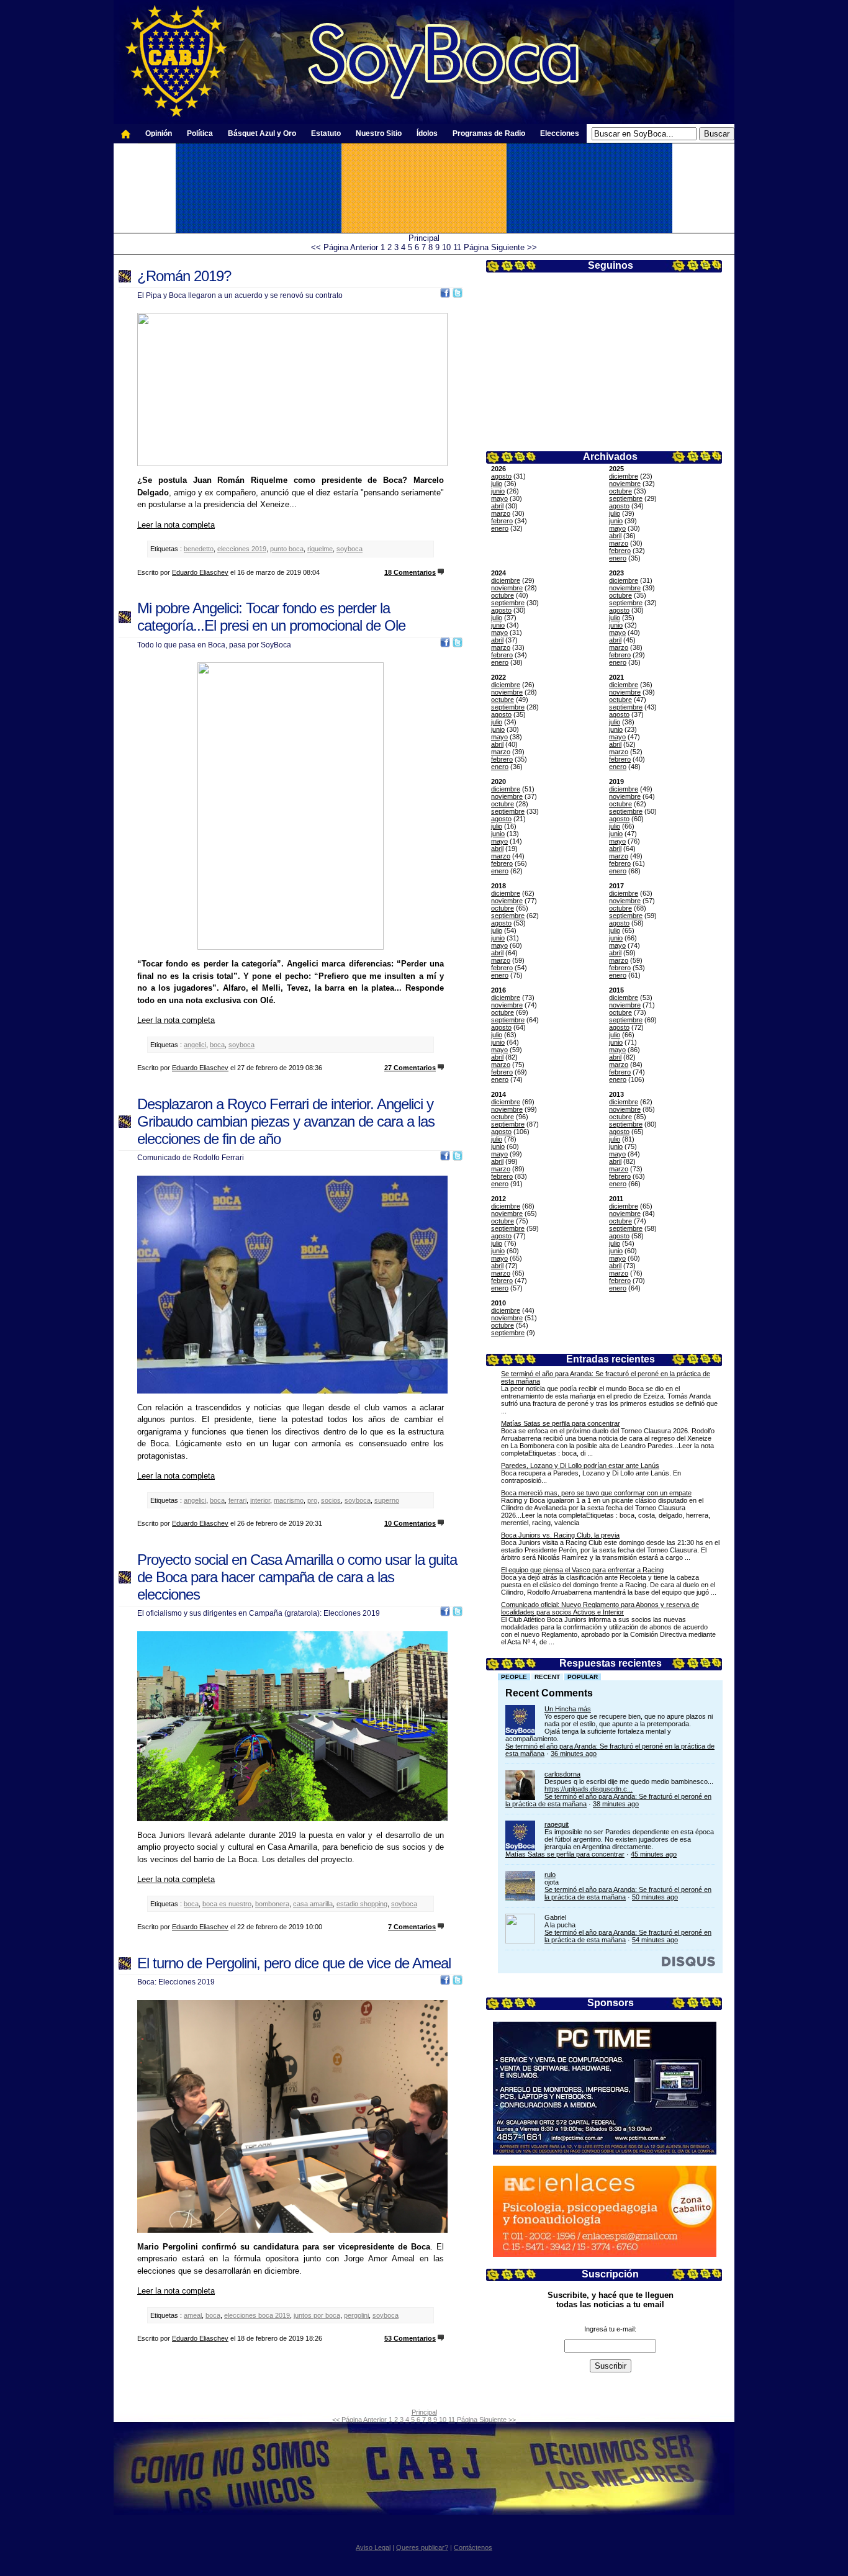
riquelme (320, 549)
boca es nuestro (227, 1904)
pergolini (356, 2315)
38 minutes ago (616, 1804)
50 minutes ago (655, 1897)
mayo (499, 498)
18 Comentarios (410, 572)
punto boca (287, 549)
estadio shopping (362, 1904)
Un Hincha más (568, 1709)
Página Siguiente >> (500, 247)
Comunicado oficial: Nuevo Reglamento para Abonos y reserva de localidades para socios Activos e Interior (600, 1608)
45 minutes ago (654, 1854)
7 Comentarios (412, 1927)
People (514, 1677)
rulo (550, 1875)
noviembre (625, 484)
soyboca (350, 549)
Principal (424, 238)
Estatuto (326, 133)
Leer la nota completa (176, 525)
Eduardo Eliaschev (200, 572)
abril (497, 506)
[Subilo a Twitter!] (458, 295)
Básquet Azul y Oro (262, 133)
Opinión (159, 133)
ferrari (237, 1500)
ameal (193, 2315)
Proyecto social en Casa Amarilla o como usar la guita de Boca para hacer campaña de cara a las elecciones (297, 1577)
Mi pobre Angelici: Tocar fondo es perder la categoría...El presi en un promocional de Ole (271, 617)
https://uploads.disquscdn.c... (589, 1789)
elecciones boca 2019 (257, 2315)
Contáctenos (473, 2547)
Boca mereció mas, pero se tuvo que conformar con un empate (596, 1493)
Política (200, 133)
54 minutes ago (655, 1940)
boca (217, 1045)
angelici (195, 1045)
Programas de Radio (489, 133)
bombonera (272, 1904)
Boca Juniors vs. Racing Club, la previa (560, 1535)
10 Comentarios (410, 1523)
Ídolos (427, 133)
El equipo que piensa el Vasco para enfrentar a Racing (582, 1570)
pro (312, 1500)
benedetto (199, 549)
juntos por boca (317, 2315)
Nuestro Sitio (379, 133)
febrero (502, 521)
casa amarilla (313, 1904)
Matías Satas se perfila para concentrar (561, 1423)
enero (500, 528)
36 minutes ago (574, 1754)
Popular (583, 1677)
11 (457, 247)
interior (260, 1500)
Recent (547, 1677)
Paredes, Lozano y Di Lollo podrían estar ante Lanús (580, 1466)
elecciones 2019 (242, 549)
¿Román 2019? (184, 276)
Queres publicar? (422, 2547)
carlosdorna (562, 1774)
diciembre (624, 476)
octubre (620, 491)
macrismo (289, 1500)
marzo (501, 513)
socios (331, 1500)
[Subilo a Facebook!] (445, 295)
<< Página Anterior (345, 247)
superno (387, 1500)
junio (498, 491)
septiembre (626, 498)
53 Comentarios (410, 2338)
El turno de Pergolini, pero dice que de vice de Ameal (294, 1963)
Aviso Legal (373, 2547)
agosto (501, 476)
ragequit (557, 1824)
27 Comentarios (410, 1068)
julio (497, 484)
